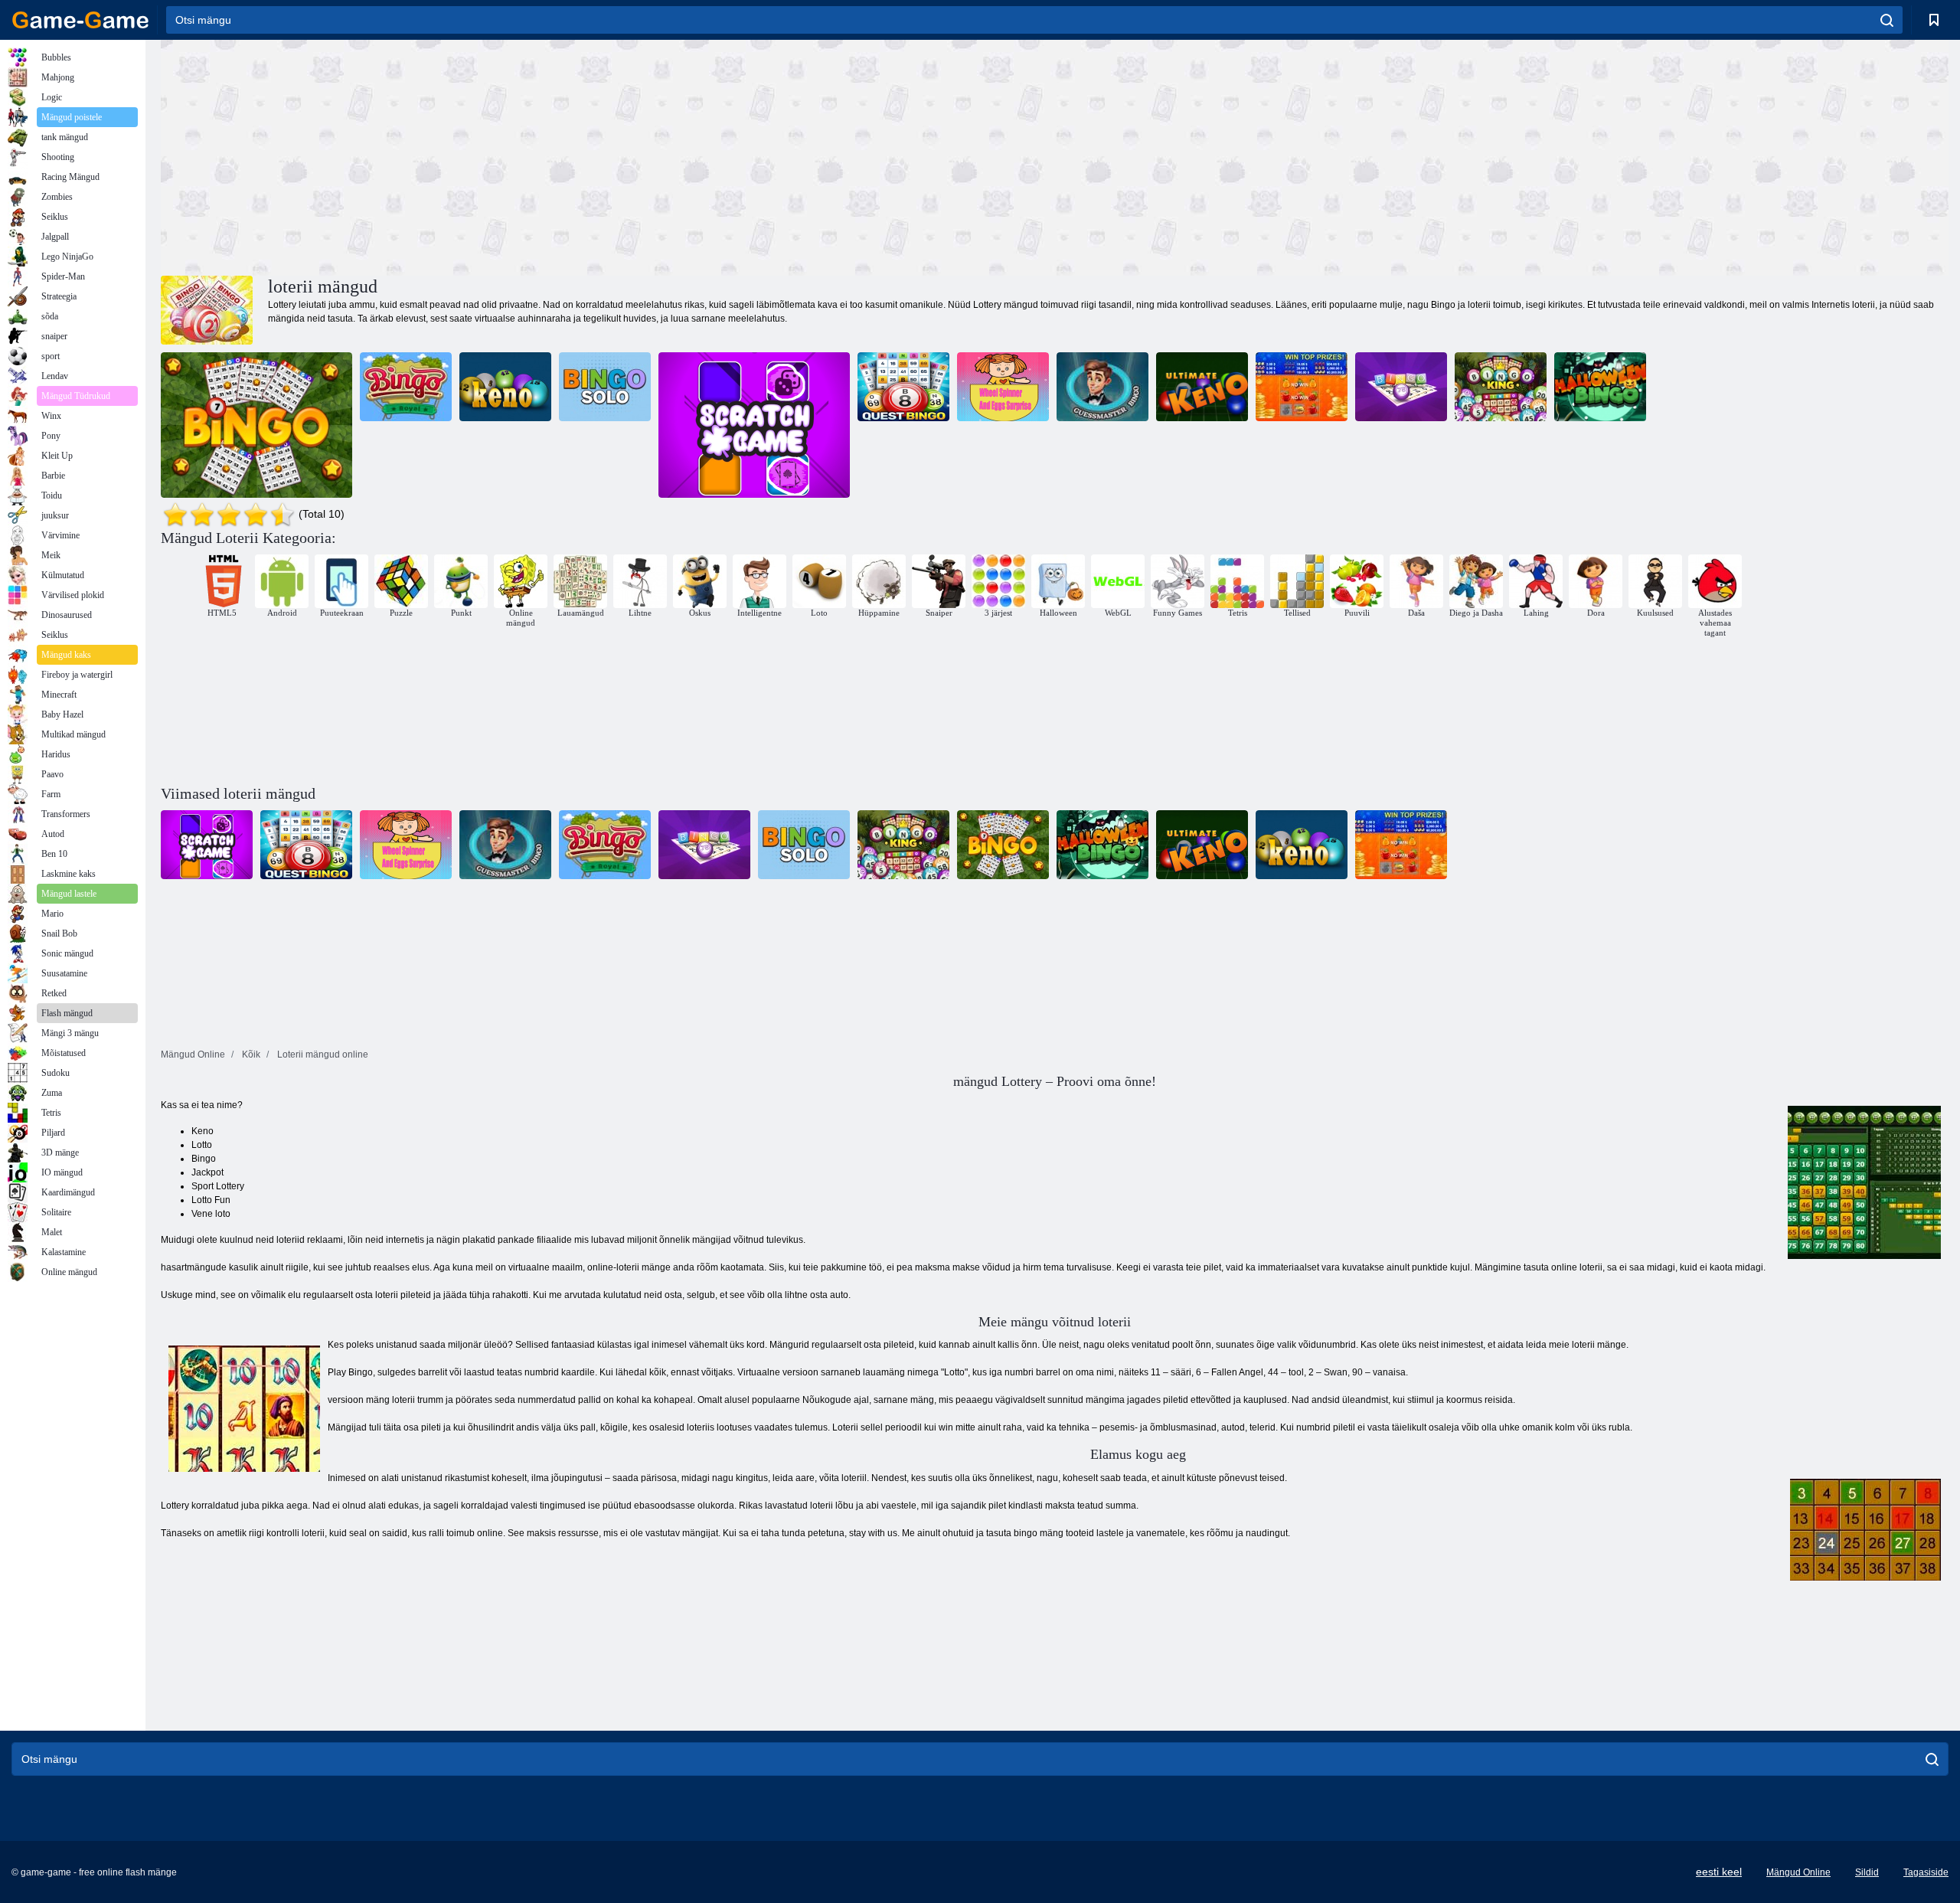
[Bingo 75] (1401, 387)
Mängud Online (1798, 1872)
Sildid (1867, 1872)
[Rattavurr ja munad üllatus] (1003, 387)
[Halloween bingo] (1600, 387)
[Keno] (505, 387)
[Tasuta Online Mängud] (80, 20)
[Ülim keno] (1202, 387)
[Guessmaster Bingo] (1102, 387)
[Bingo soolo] (605, 387)
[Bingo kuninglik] (406, 387)
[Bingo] (256, 425)
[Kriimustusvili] (1302, 387)
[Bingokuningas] (1501, 387)
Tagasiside (1926, 1872)
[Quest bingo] (903, 387)
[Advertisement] (608, 155)
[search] (1887, 20)
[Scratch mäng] (754, 425)
